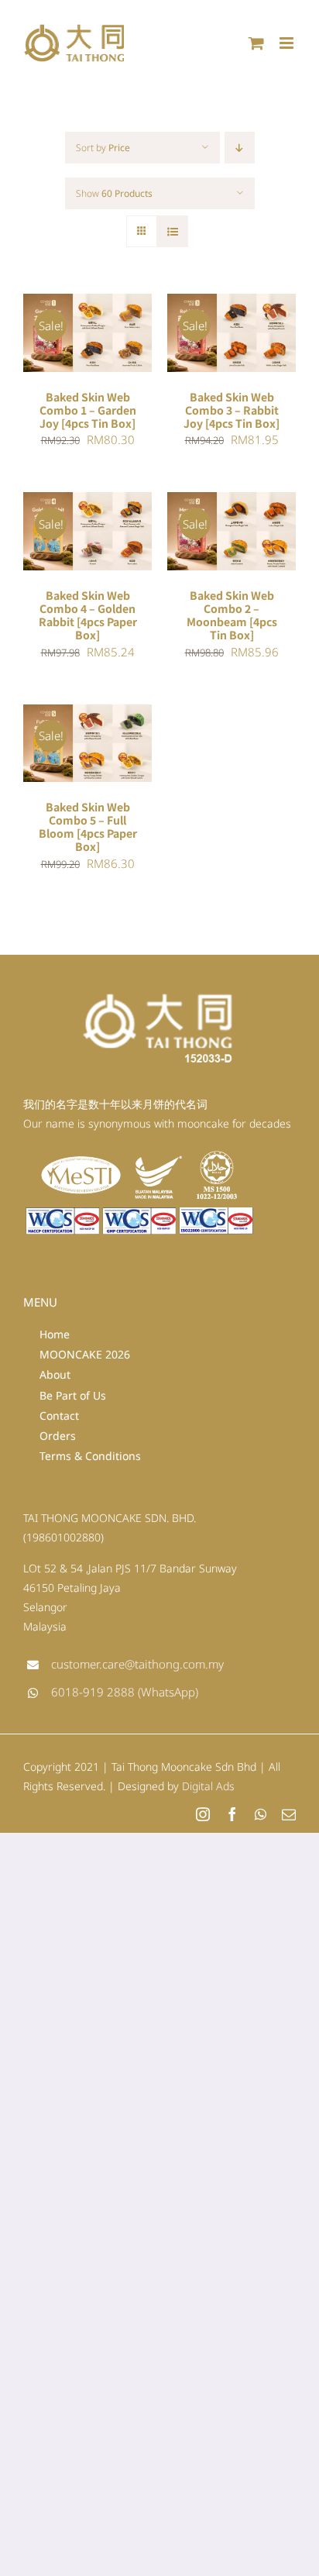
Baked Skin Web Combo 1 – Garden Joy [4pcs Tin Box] (88, 410)
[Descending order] (240, 148)
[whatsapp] (261, 1814)
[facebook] (232, 1814)
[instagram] (203, 1814)
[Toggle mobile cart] (256, 43)
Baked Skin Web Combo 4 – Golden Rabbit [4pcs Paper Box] (88, 615)
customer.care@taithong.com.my (137, 1664)
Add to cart (76, 328)
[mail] (289, 1814)
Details (58, 343)
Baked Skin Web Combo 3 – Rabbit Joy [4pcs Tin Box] (232, 410)
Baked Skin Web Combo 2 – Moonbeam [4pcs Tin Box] (232, 615)
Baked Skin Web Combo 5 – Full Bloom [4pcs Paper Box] (88, 827)
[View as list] (172, 231)
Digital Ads (208, 1786)
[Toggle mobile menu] (288, 43)
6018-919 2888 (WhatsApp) (125, 1692)
